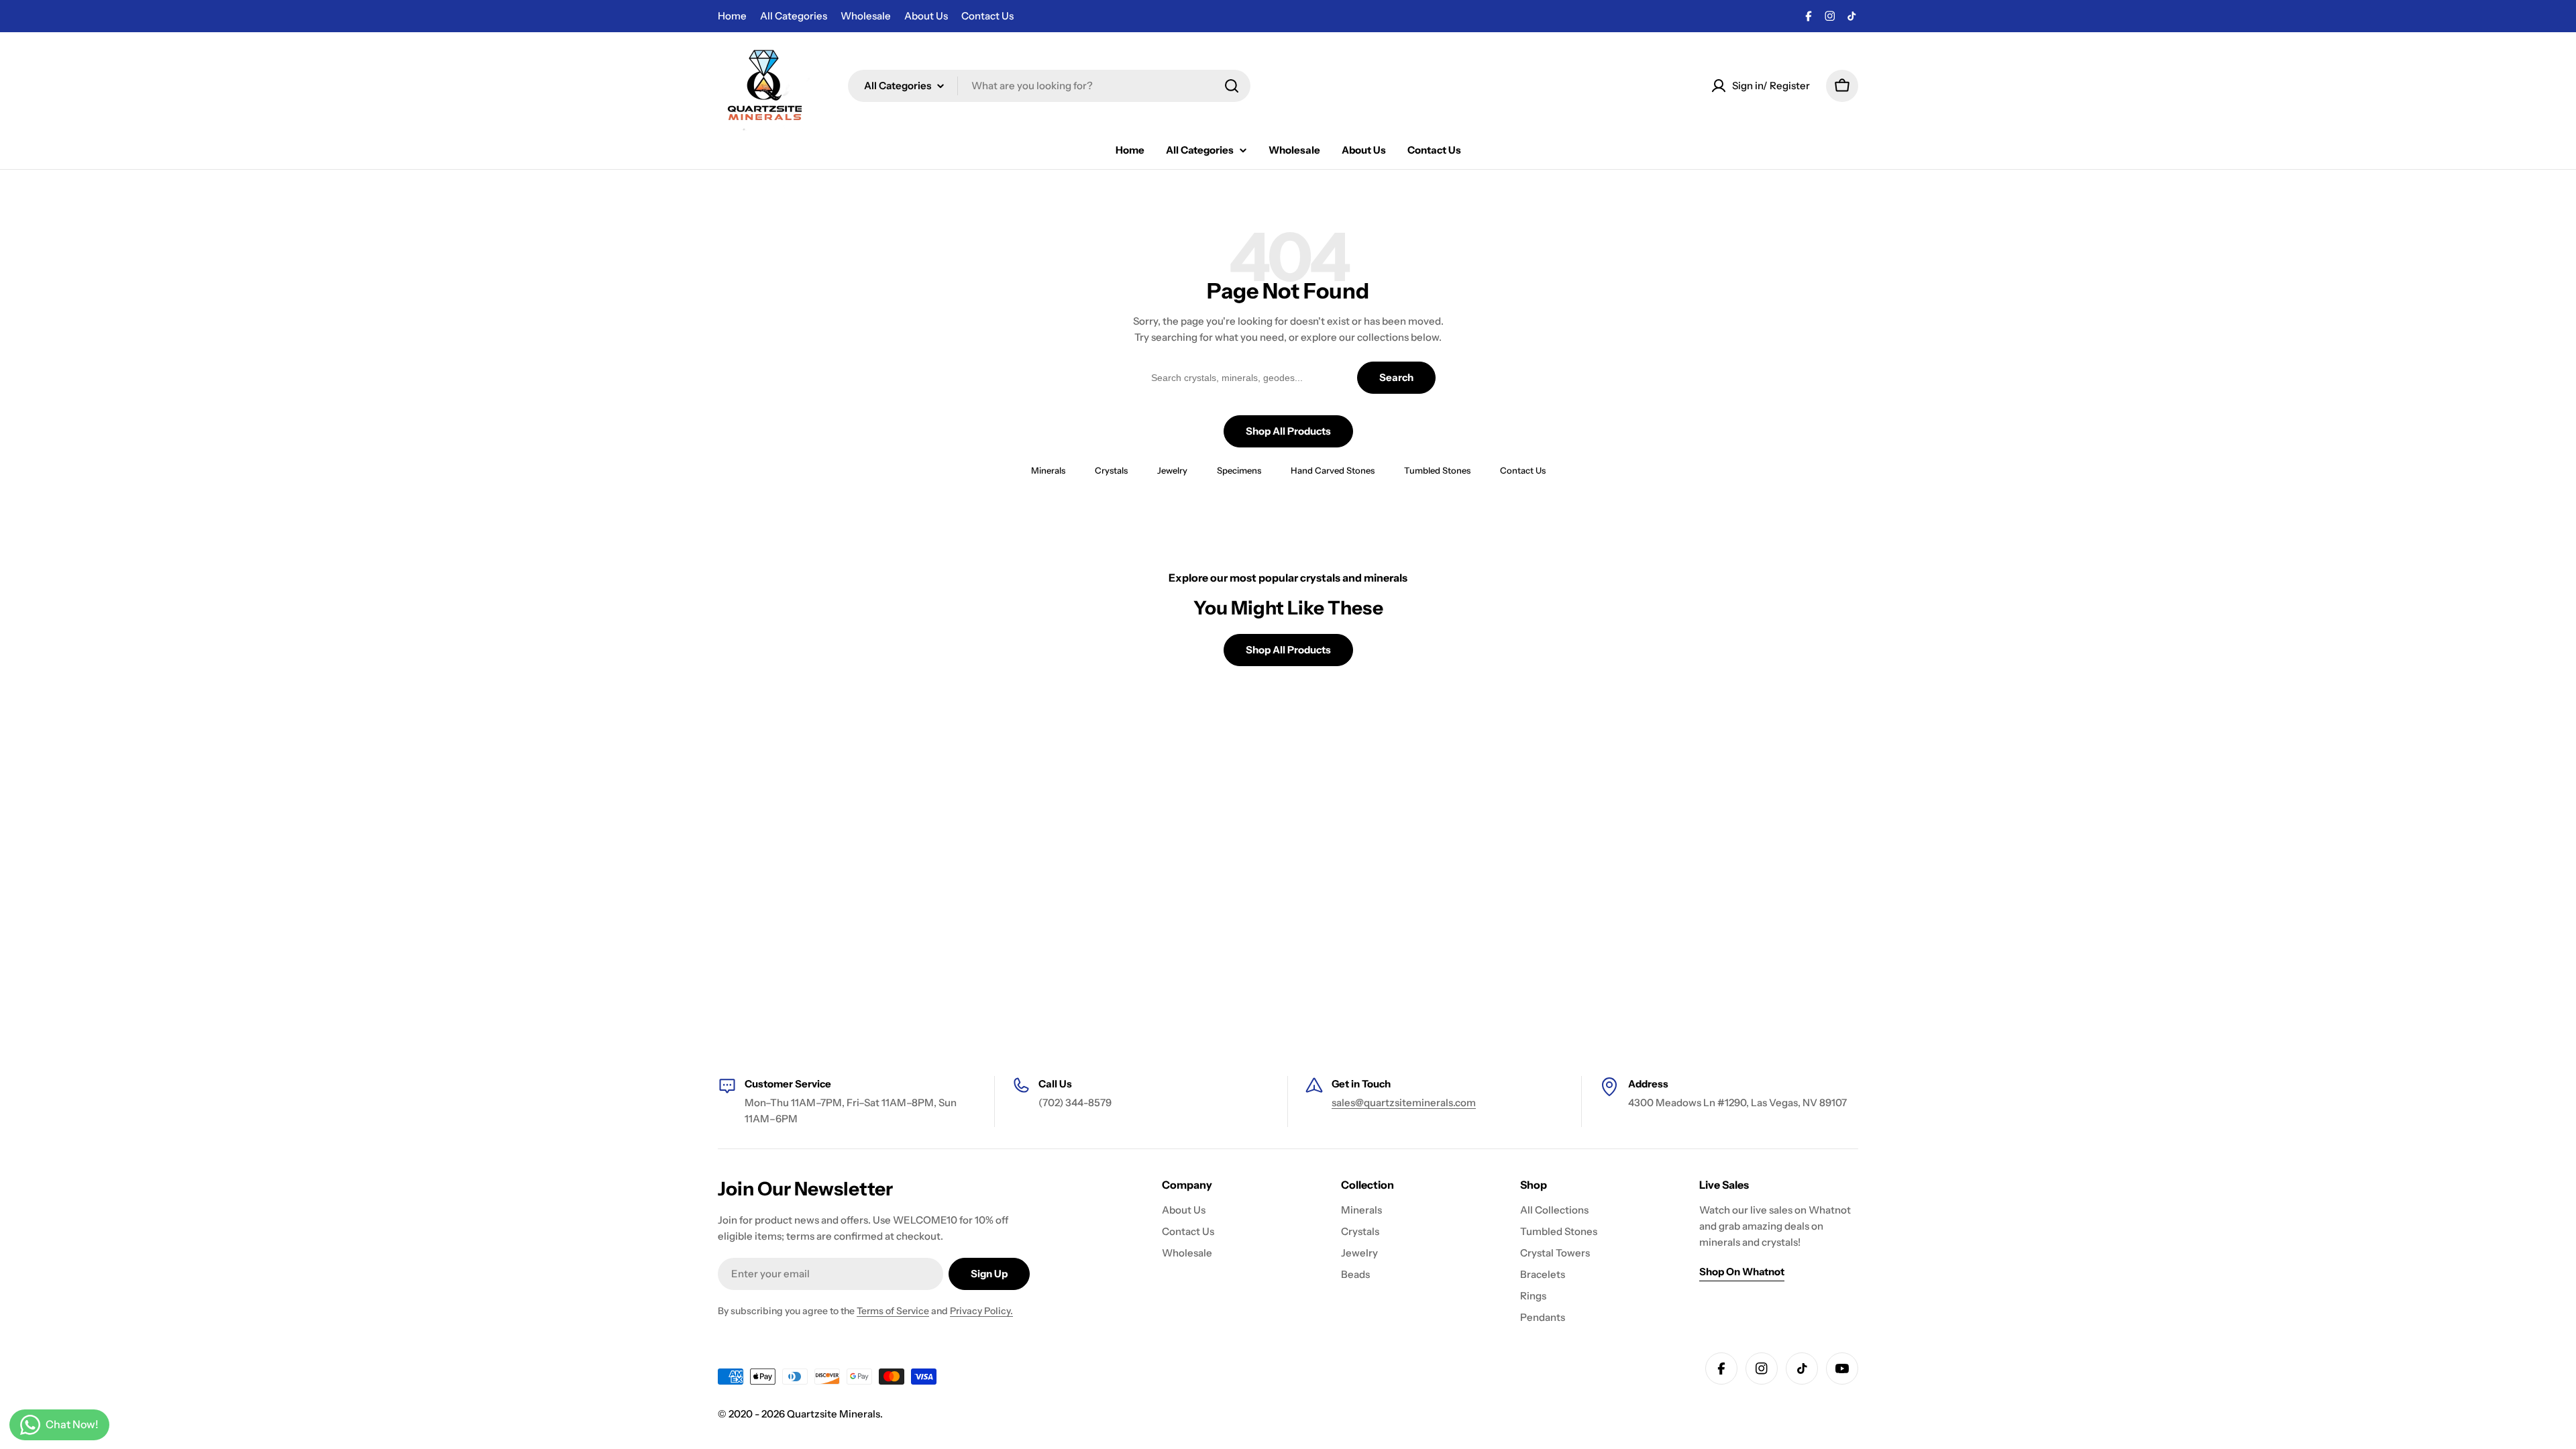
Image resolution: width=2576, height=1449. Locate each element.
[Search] (1232, 86)
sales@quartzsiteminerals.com (1404, 1103)
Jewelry (1172, 470)
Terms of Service (893, 1311)
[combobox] (1049, 86)
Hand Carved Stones (1333, 470)
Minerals (1048, 470)
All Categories (794, 16)
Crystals (1111, 470)
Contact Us (987, 16)
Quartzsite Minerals (834, 1414)
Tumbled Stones (1437, 470)
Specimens (1239, 470)
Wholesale (866, 16)
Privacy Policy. (981, 1311)
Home (732, 16)
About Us (926, 16)
